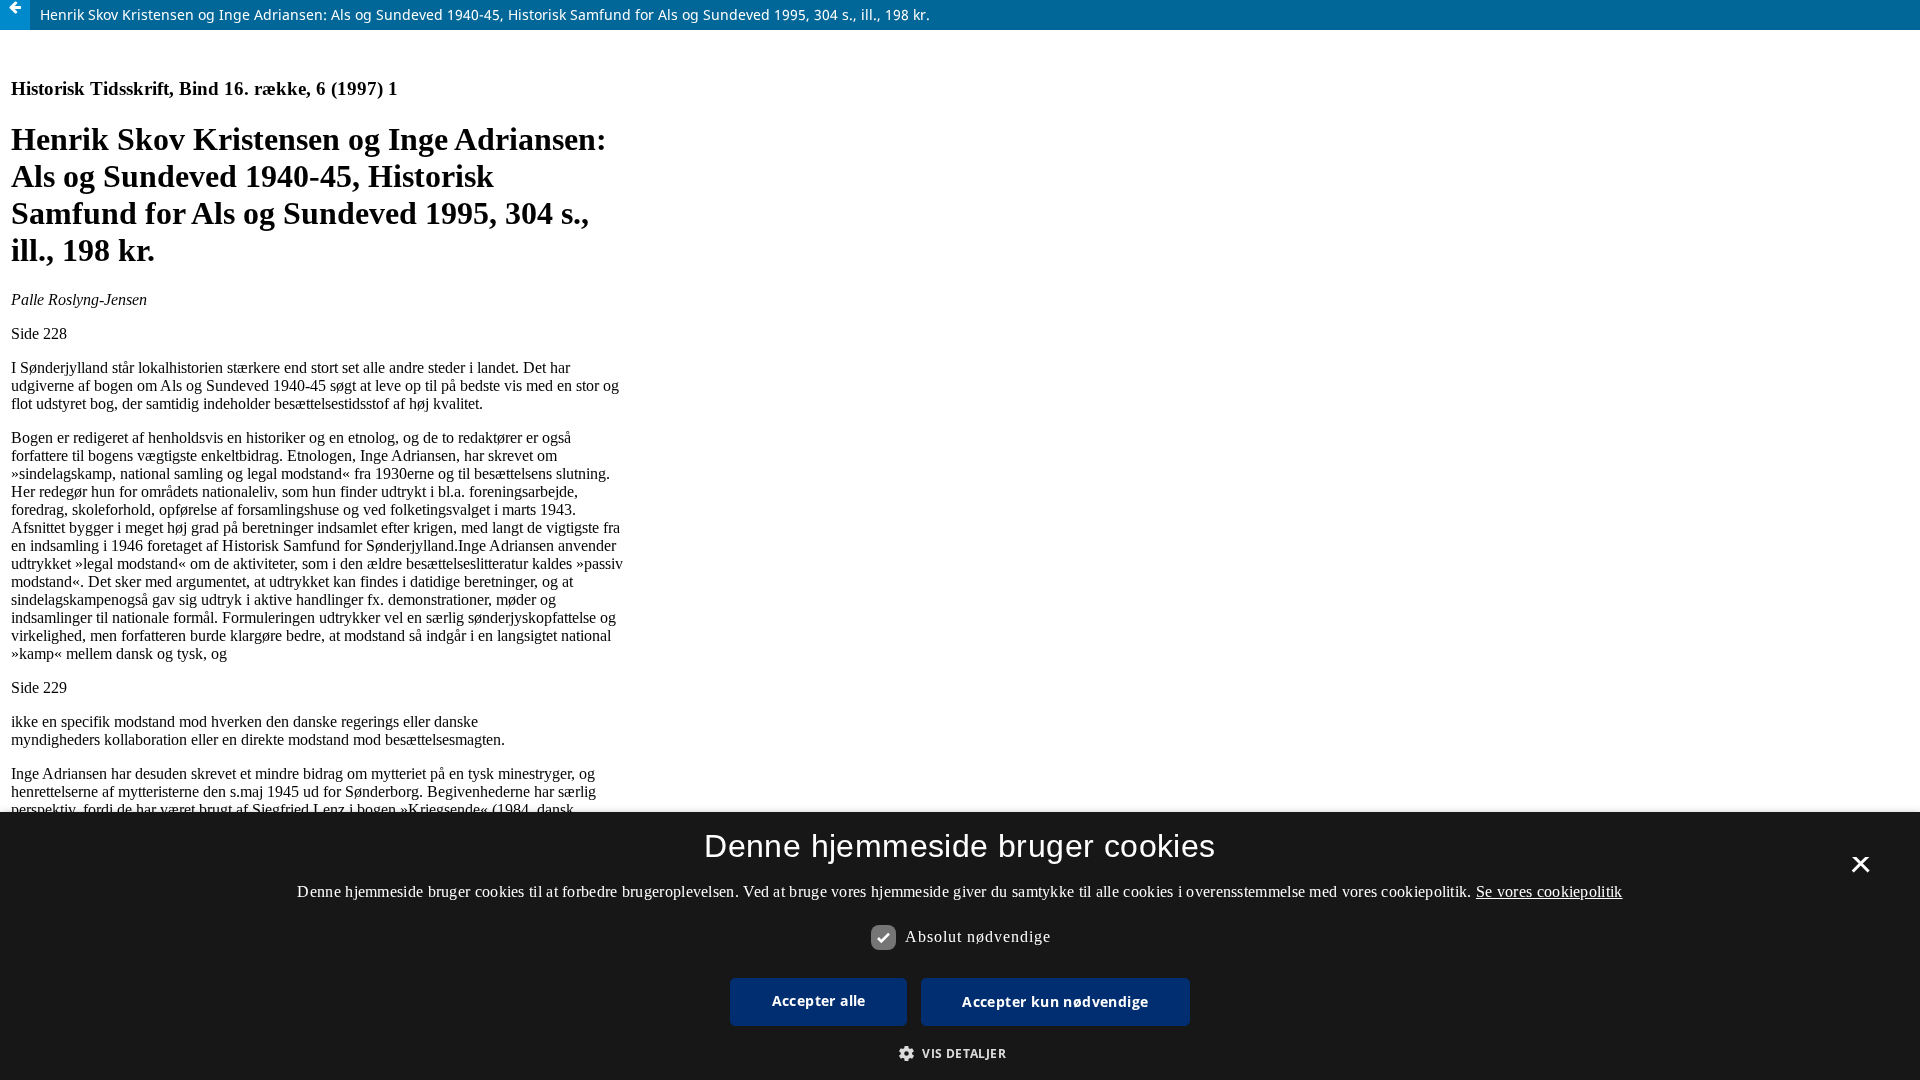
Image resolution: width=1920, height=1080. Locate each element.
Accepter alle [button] (819, 1000)
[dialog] (960, 946)
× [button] (1860, 871)
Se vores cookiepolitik (1549, 891)
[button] (960, 1053)
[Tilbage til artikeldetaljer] (15, 15)
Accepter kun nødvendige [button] (1055, 1001)
